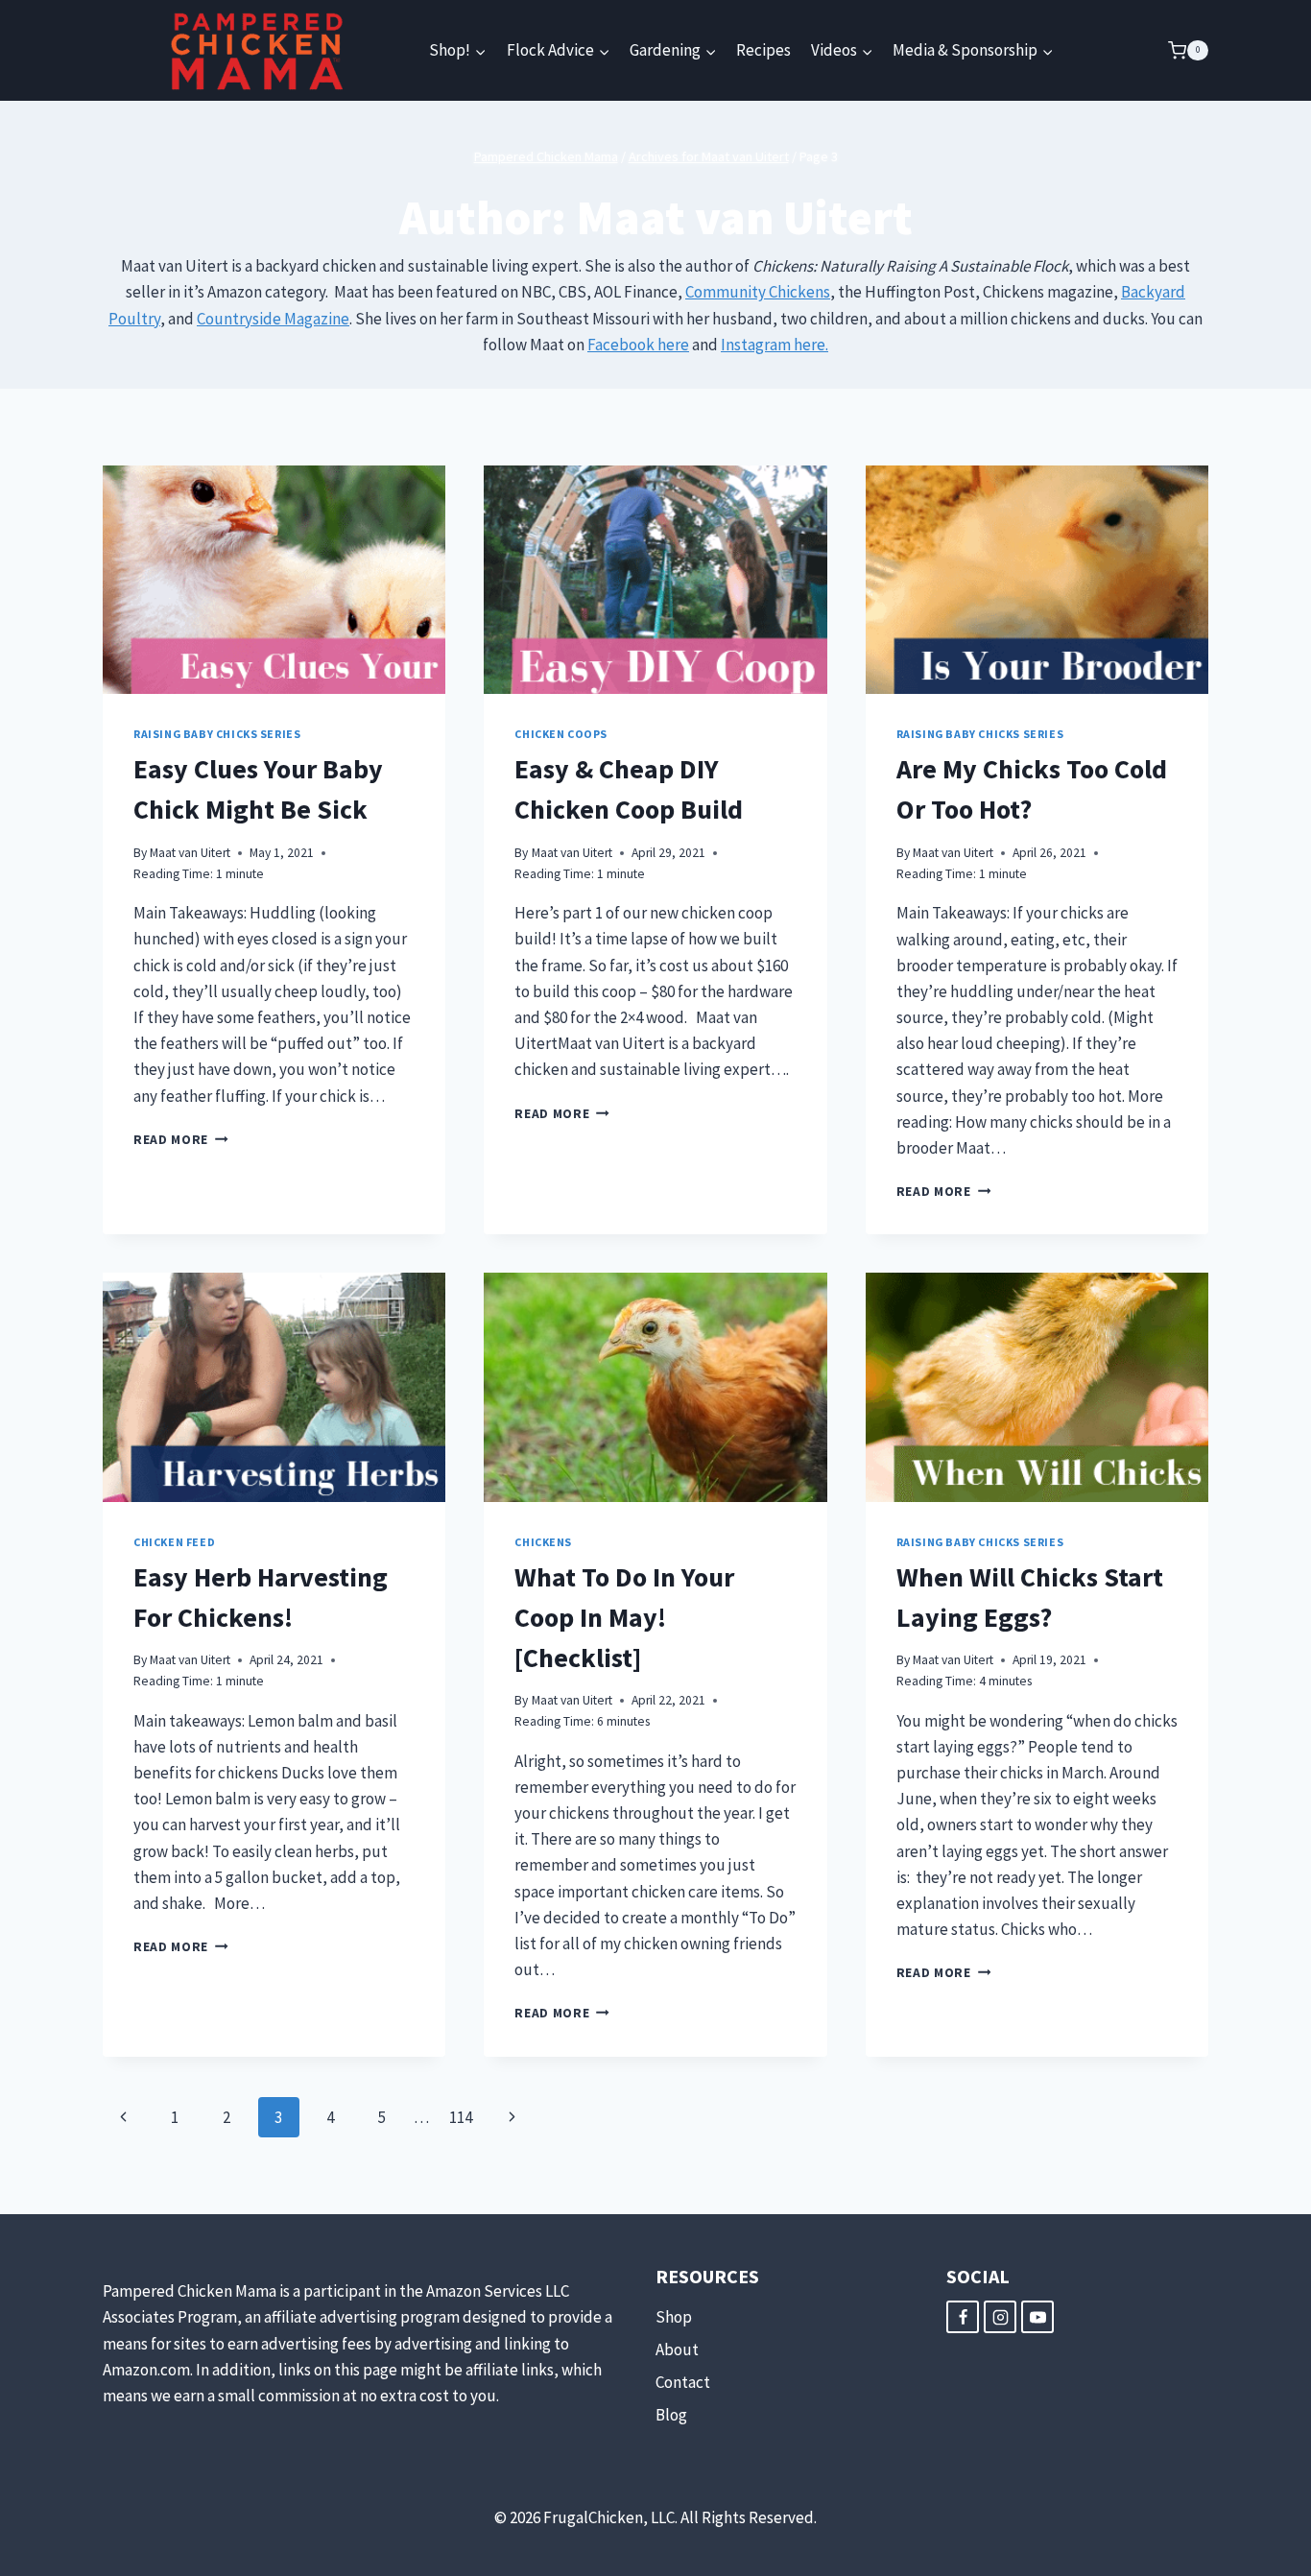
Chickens (543, 1542)
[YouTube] (1037, 2317)
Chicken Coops (561, 734)
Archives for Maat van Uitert (709, 156)
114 (461, 2117)
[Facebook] (963, 2317)
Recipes (763, 50)
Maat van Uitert (190, 853)
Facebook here (638, 345)
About (677, 2349)
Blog (671, 2415)
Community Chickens (758, 292)
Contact (683, 2382)
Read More (181, 1140)
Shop (674, 2317)
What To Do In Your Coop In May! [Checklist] (624, 1617)
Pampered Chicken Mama (546, 156)
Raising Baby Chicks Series (217, 734)
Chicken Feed (174, 1542)
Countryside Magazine (273, 319)
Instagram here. (775, 345)
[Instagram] (1000, 2317)
